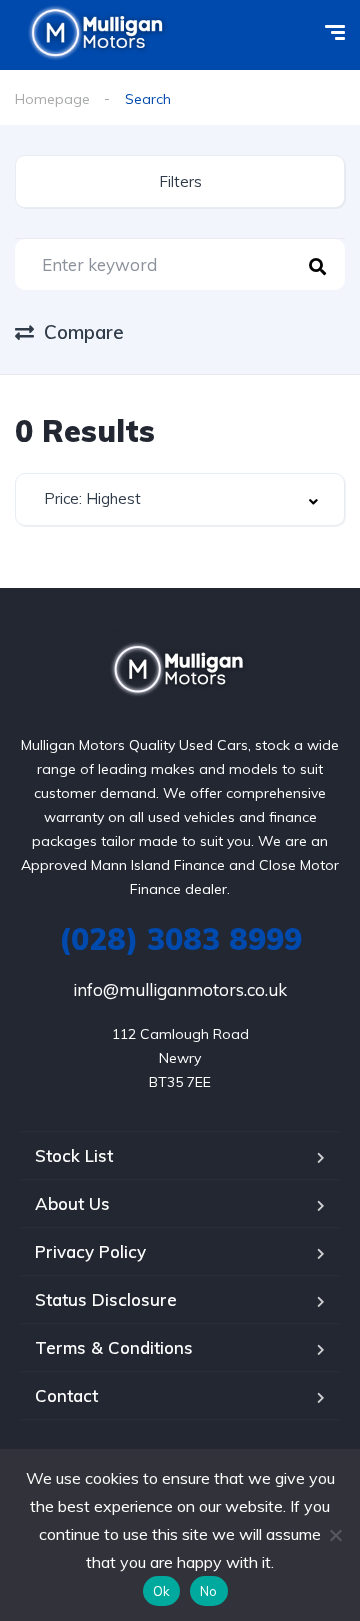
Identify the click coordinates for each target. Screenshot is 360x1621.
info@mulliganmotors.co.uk (180, 989)
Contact (66, 1395)
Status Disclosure (106, 1299)
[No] (335, 1535)
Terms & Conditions (114, 1347)
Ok (162, 1591)
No (209, 1591)
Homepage (52, 99)
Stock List (74, 1155)
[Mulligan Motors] (180, 671)
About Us (72, 1203)
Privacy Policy (90, 1251)
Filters (180, 181)
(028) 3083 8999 (180, 939)
